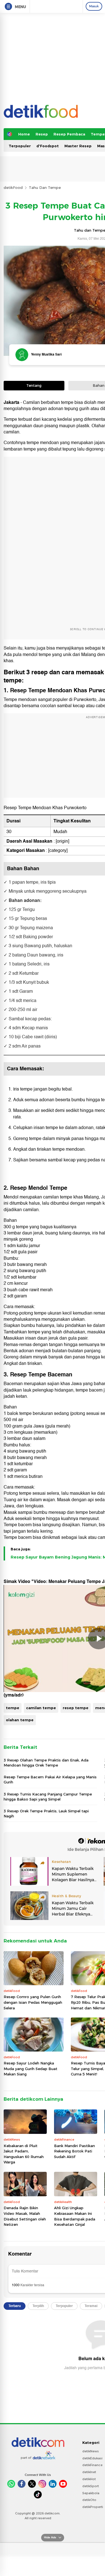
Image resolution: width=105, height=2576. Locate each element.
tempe (13, 1708)
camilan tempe (41, 1708)
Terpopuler (20, 146)
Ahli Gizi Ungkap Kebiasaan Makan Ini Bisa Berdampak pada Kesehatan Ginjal (75, 2216)
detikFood (13, 187)
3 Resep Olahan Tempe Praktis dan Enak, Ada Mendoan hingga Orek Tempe (46, 1763)
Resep (42, 134)
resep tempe (76, 1708)
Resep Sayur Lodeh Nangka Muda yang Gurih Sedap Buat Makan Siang (31, 2069)
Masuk (94, 6)
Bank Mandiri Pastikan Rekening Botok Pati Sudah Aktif (74, 2151)
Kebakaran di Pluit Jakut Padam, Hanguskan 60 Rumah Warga (24, 2154)
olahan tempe (20, 1720)
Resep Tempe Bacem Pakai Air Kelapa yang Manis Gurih (50, 1779)
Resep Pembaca (69, 134)
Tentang (34, 385)
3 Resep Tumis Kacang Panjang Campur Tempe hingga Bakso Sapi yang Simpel (48, 1797)
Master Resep (78, 146)
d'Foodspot (48, 146)
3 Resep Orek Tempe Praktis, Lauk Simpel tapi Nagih (46, 1813)
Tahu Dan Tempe (45, 187)
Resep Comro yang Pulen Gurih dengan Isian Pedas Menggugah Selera (33, 2002)
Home (24, 134)
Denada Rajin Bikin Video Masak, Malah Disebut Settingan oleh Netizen (25, 2216)
